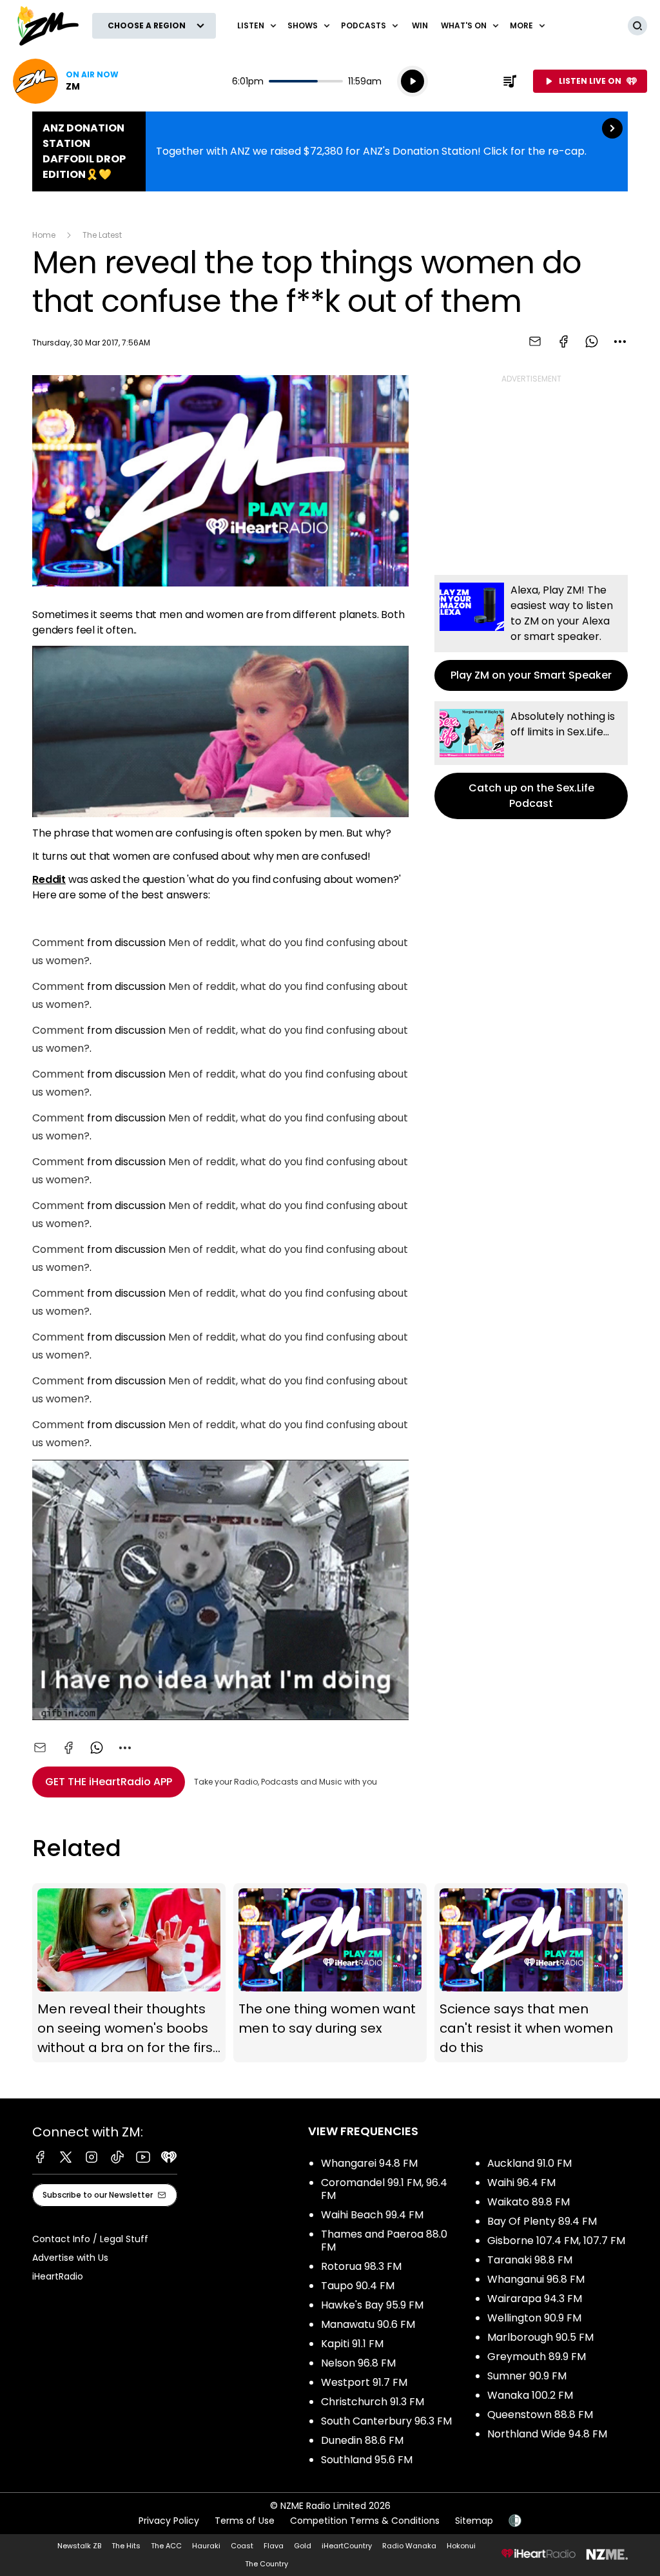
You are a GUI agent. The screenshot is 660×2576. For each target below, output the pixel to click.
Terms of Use (245, 2521)
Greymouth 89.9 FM (537, 2357)
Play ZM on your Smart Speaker (531, 633)
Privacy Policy (169, 2521)
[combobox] (620, 342)
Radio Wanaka (409, 2546)
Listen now (66, 81)
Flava (274, 2546)
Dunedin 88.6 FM (362, 2440)
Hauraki (206, 2546)
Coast (242, 2546)
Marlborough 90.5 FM (540, 2337)
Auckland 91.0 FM (529, 2163)
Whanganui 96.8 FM (536, 2279)
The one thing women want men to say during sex (330, 1973)
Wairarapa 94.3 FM (535, 2299)
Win (420, 25)
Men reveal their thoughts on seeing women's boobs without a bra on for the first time (129, 1973)
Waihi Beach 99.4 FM (372, 2215)
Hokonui (461, 2546)
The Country (267, 2564)
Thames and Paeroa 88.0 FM (384, 2241)
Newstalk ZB (79, 2546)
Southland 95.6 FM (367, 2460)
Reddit (49, 879)
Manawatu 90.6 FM (368, 2324)
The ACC (166, 2546)
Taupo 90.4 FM (358, 2286)
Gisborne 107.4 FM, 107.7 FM (556, 2241)
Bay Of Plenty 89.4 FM (542, 2221)
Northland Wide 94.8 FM (547, 2434)
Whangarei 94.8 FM (369, 2163)
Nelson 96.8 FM (358, 2363)
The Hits (126, 2546)
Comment (58, 943)
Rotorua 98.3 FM (361, 2266)
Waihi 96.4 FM (521, 2183)
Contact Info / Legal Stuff (90, 2239)
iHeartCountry (347, 2546)
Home (44, 235)
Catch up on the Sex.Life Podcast (531, 760)
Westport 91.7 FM (364, 2382)
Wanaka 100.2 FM (530, 2395)
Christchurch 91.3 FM (373, 2402)
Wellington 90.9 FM (534, 2318)
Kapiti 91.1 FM (352, 2344)
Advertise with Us (70, 2258)
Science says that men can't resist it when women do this (531, 1973)
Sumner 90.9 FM (527, 2376)
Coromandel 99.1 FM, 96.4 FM (384, 2189)
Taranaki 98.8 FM (530, 2260)
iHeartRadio (58, 2276)
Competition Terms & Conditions (365, 2521)
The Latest (102, 235)
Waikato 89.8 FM (529, 2202)
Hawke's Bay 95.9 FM (372, 2305)
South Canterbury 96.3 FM (386, 2421)
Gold (303, 2546)
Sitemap (474, 2521)
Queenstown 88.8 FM (540, 2415)
